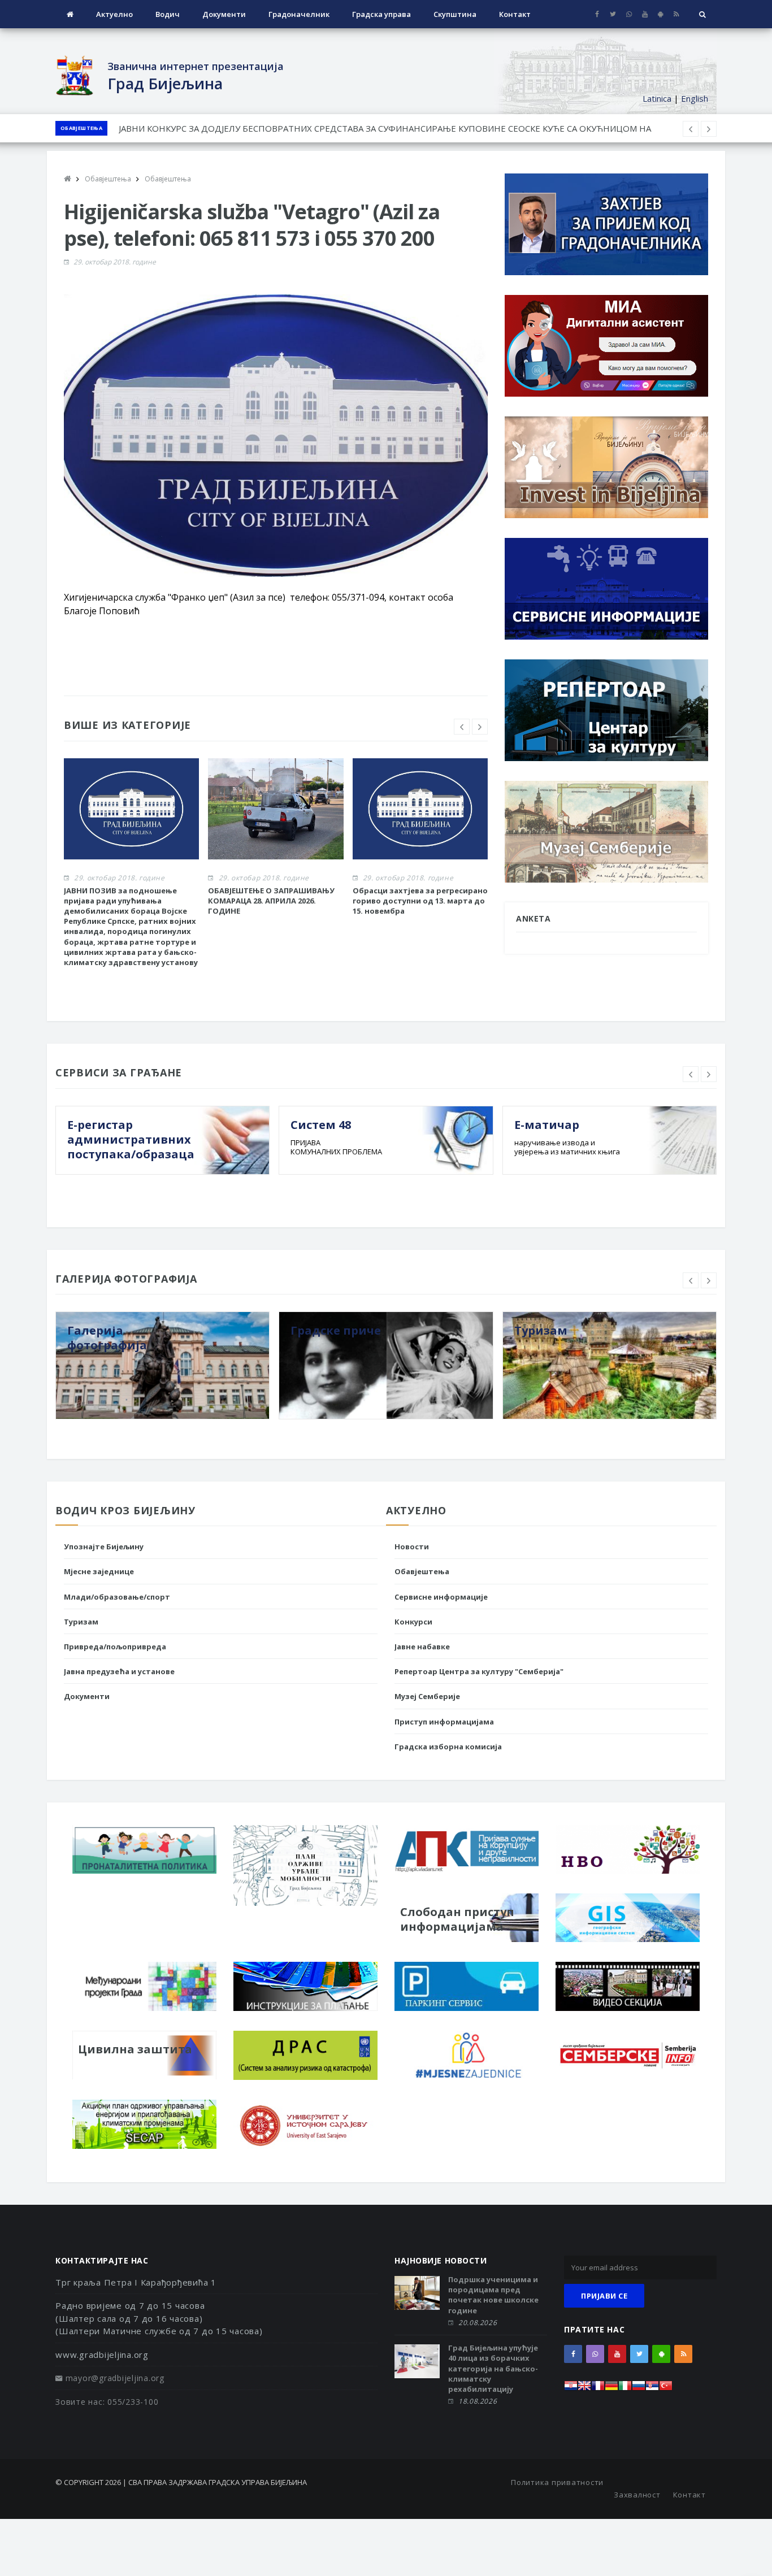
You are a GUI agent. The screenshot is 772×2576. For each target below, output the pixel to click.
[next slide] (480, 727)
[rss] (676, 14)
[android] (660, 14)
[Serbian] (652, 2389)
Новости (412, 1547)
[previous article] (709, 129)
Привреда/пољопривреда (115, 1647)
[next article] (691, 129)
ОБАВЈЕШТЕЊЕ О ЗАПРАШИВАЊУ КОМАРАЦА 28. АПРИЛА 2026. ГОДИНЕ (271, 901)
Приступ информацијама (444, 1722)
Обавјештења (81, 128)
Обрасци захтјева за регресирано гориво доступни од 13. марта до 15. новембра (285, 128)
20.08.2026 (478, 2323)
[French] (598, 2389)
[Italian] (625, 2389)
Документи (224, 14)
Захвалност (637, 2495)
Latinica (657, 98)
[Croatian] (571, 2389)
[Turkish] (666, 2389)
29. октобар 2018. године (115, 262)
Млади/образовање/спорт (117, 1597)
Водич (168, 14)
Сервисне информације (441, 1597)
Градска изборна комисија (448, 1747)
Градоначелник (299, 14)
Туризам (81, 1622)
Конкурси (413, 1622)
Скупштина (455, 14)
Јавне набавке (422, 1647)
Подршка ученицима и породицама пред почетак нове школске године (493, 2295)
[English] (584, 2389)
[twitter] (613, 14)
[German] (611, 2389)
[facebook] (597, 14)
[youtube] (645, 14)
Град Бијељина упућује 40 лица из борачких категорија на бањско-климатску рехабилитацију (493, 2368)
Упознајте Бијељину (104, 1547)
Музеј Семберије (427, 1696)
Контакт (515, 14)
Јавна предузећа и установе (119, 1671)
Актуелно (114, 14)
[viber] (629, 14)
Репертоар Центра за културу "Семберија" (479, 1671)
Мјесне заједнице (99, 1571)
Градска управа (381, 14)
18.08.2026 (478, 2401)
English (695, 98)
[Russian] (639, 2389)
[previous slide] (462, 727)
